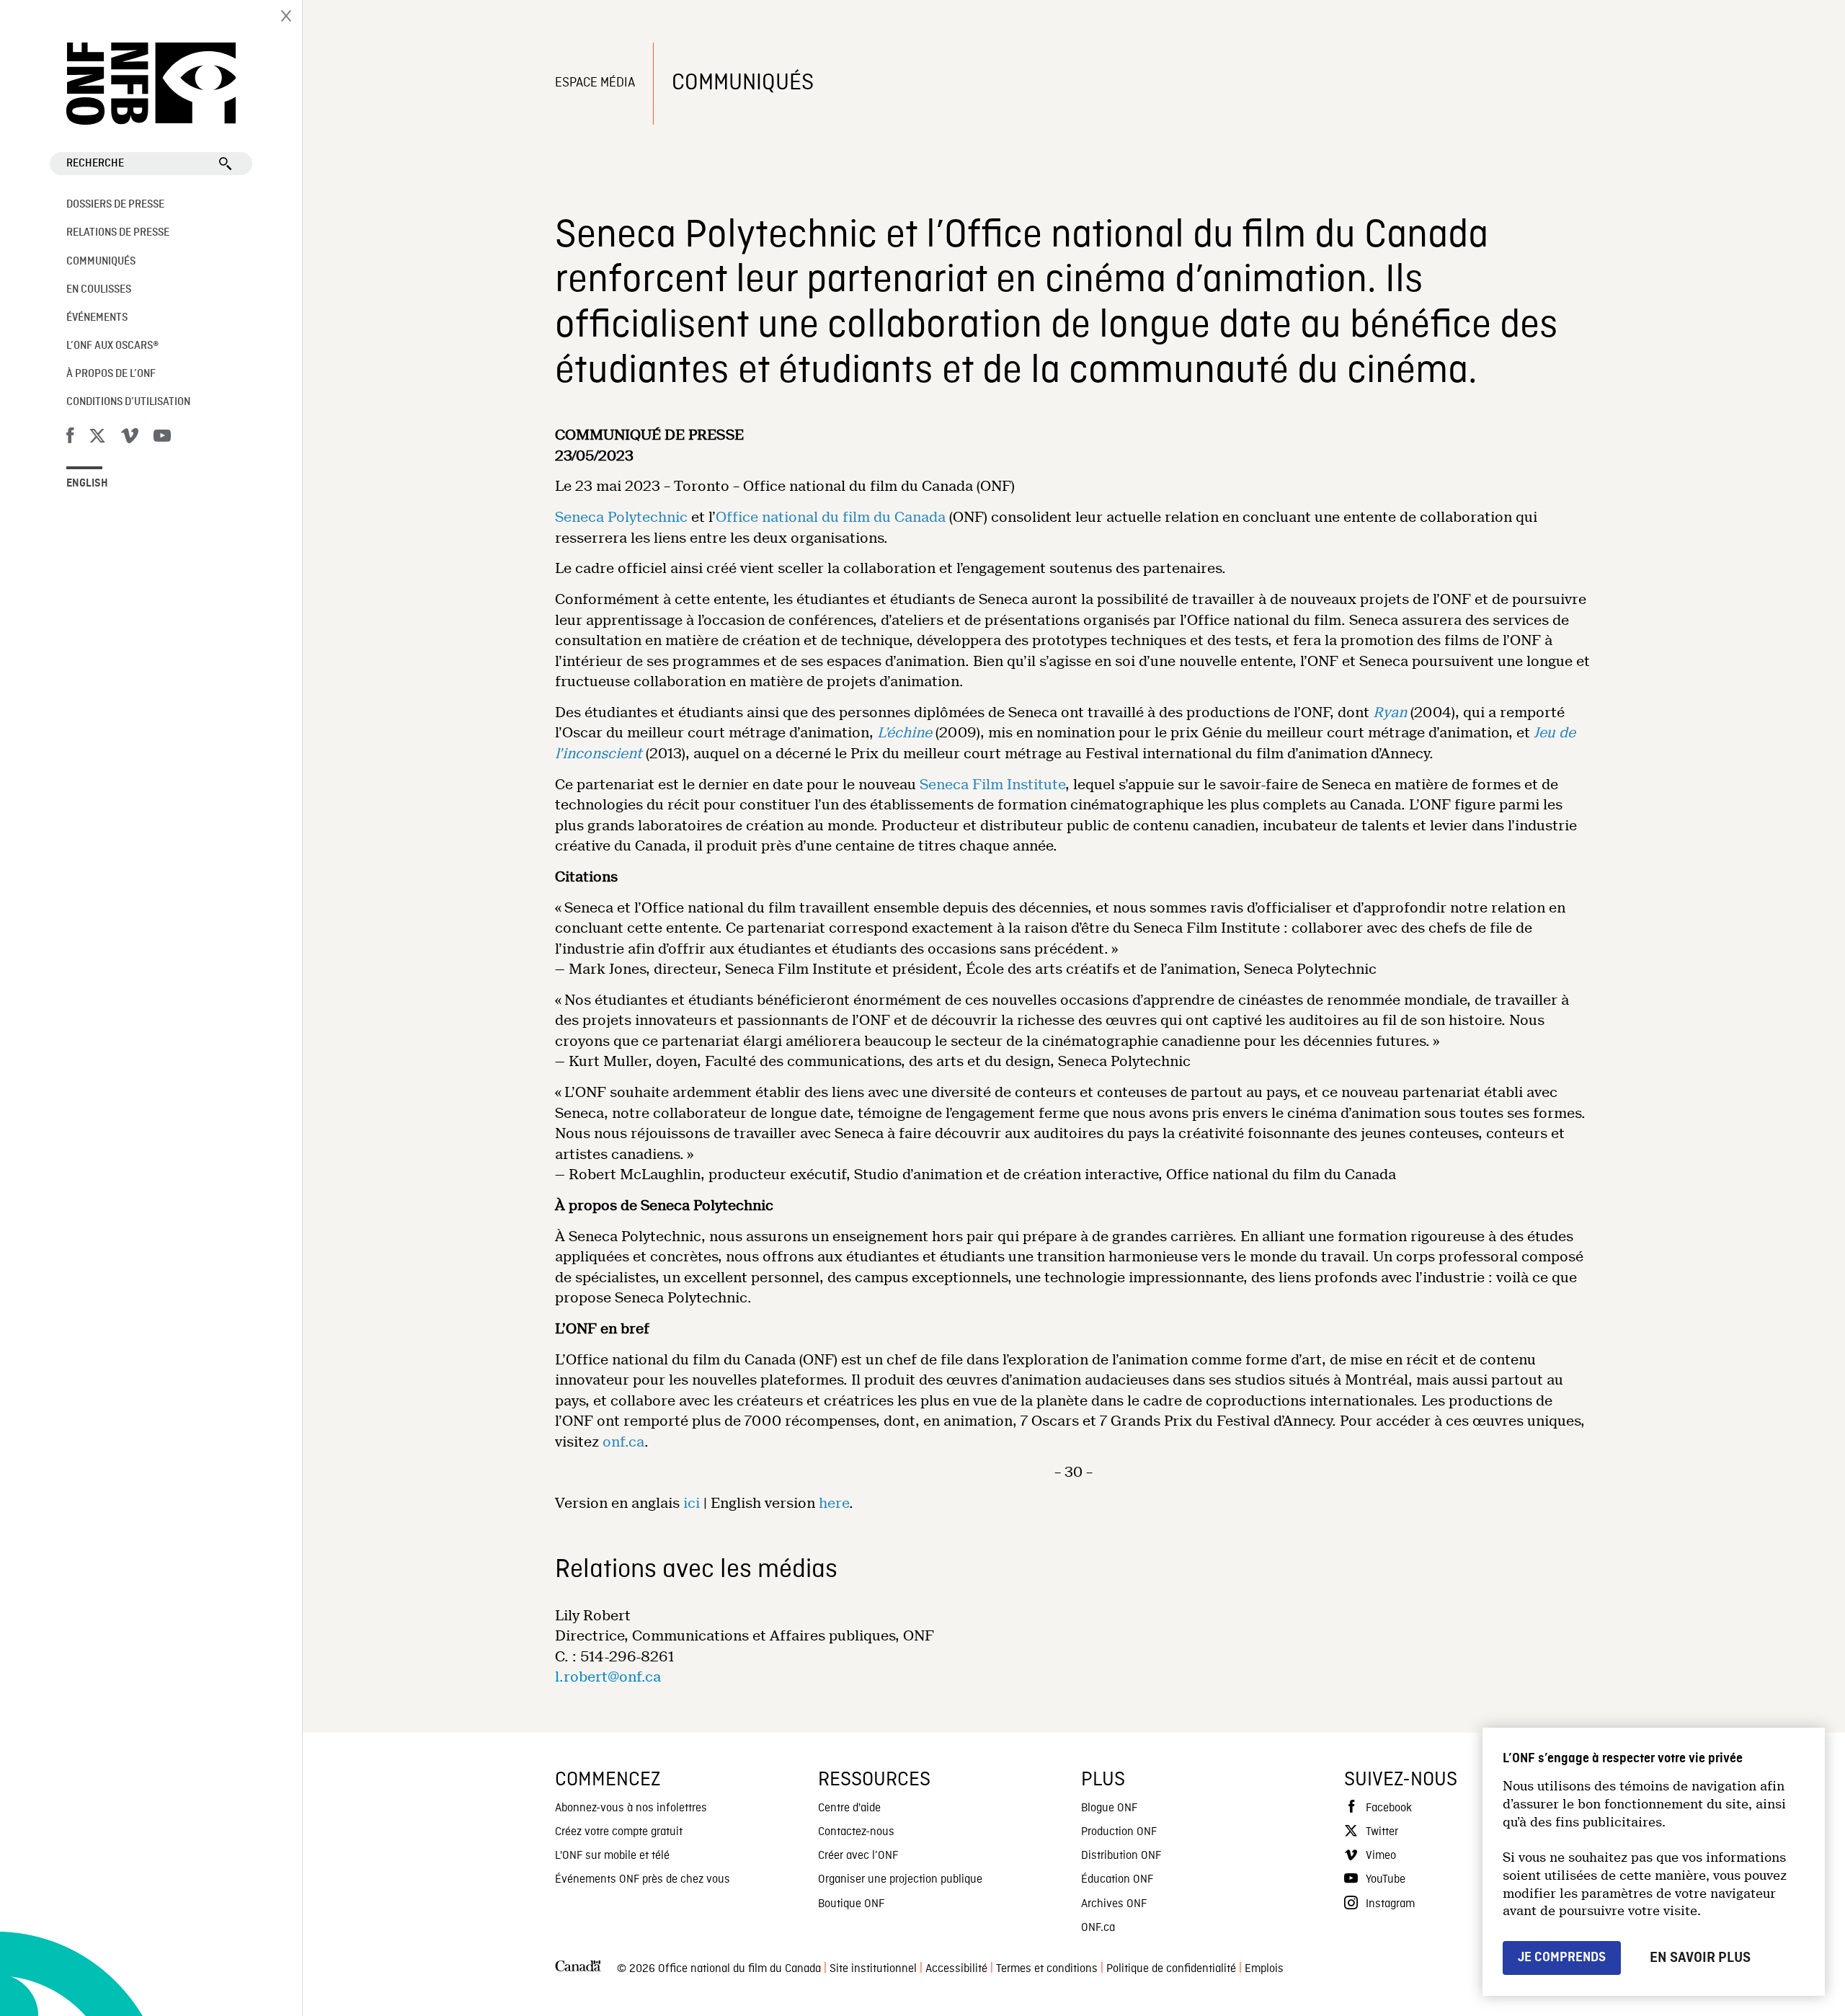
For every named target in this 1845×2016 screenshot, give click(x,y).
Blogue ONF (1109, 1808)
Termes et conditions (1047, 1969)
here (834, 1503)
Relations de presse (118, 233)
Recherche (95, 164)
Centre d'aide (849, 1808)
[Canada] (578, 1970)
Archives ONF (1114, 1904)
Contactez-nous (856, 1832)
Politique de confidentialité (1171, 1969)
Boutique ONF (851, 1904)
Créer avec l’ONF (858, 1856)
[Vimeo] (130, 438)
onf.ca (623, 1442)
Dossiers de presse (115, 205)
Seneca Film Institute (992, 785)
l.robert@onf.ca (608, 1677)
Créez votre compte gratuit (619, 1832)
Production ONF (1119, 1832)
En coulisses (99, 290)
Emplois (1264, 1969)
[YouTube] (162, 438)
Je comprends (1562, 1957)
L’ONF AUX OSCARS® (112, 346)
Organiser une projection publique (900, 1880)
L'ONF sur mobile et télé (612, 1856)
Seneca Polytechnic (621, 517)
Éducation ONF (1117, 1880)
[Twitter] (97, 438)
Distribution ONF (1121, 1856)
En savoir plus (1700, 1958)
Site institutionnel (873, 1969)
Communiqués (101, 262)
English (87, 484)
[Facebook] (70, 438)
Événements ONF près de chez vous (643, 1880)
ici (692, 1503)
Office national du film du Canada (831, 517)
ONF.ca (1098, 1928)
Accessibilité (956, 1969)
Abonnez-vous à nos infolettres (631, 1808)
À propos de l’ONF (111, 374)
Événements (97, 318)
